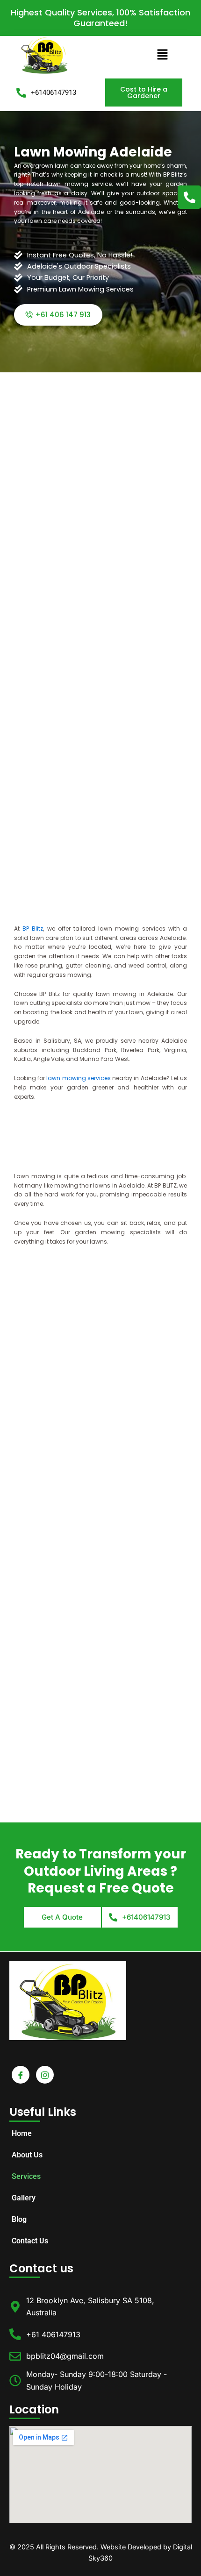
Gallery (24, 2198)
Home (22, 2133)
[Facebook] (21, 2075)
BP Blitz (33, 929)
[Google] (45, 2075)
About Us (27, 2155)
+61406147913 (54, 93)
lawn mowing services (78, 1078)
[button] (162, 55)
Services (26, 2176)
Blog (19, 2219)
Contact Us (30, 2241)
